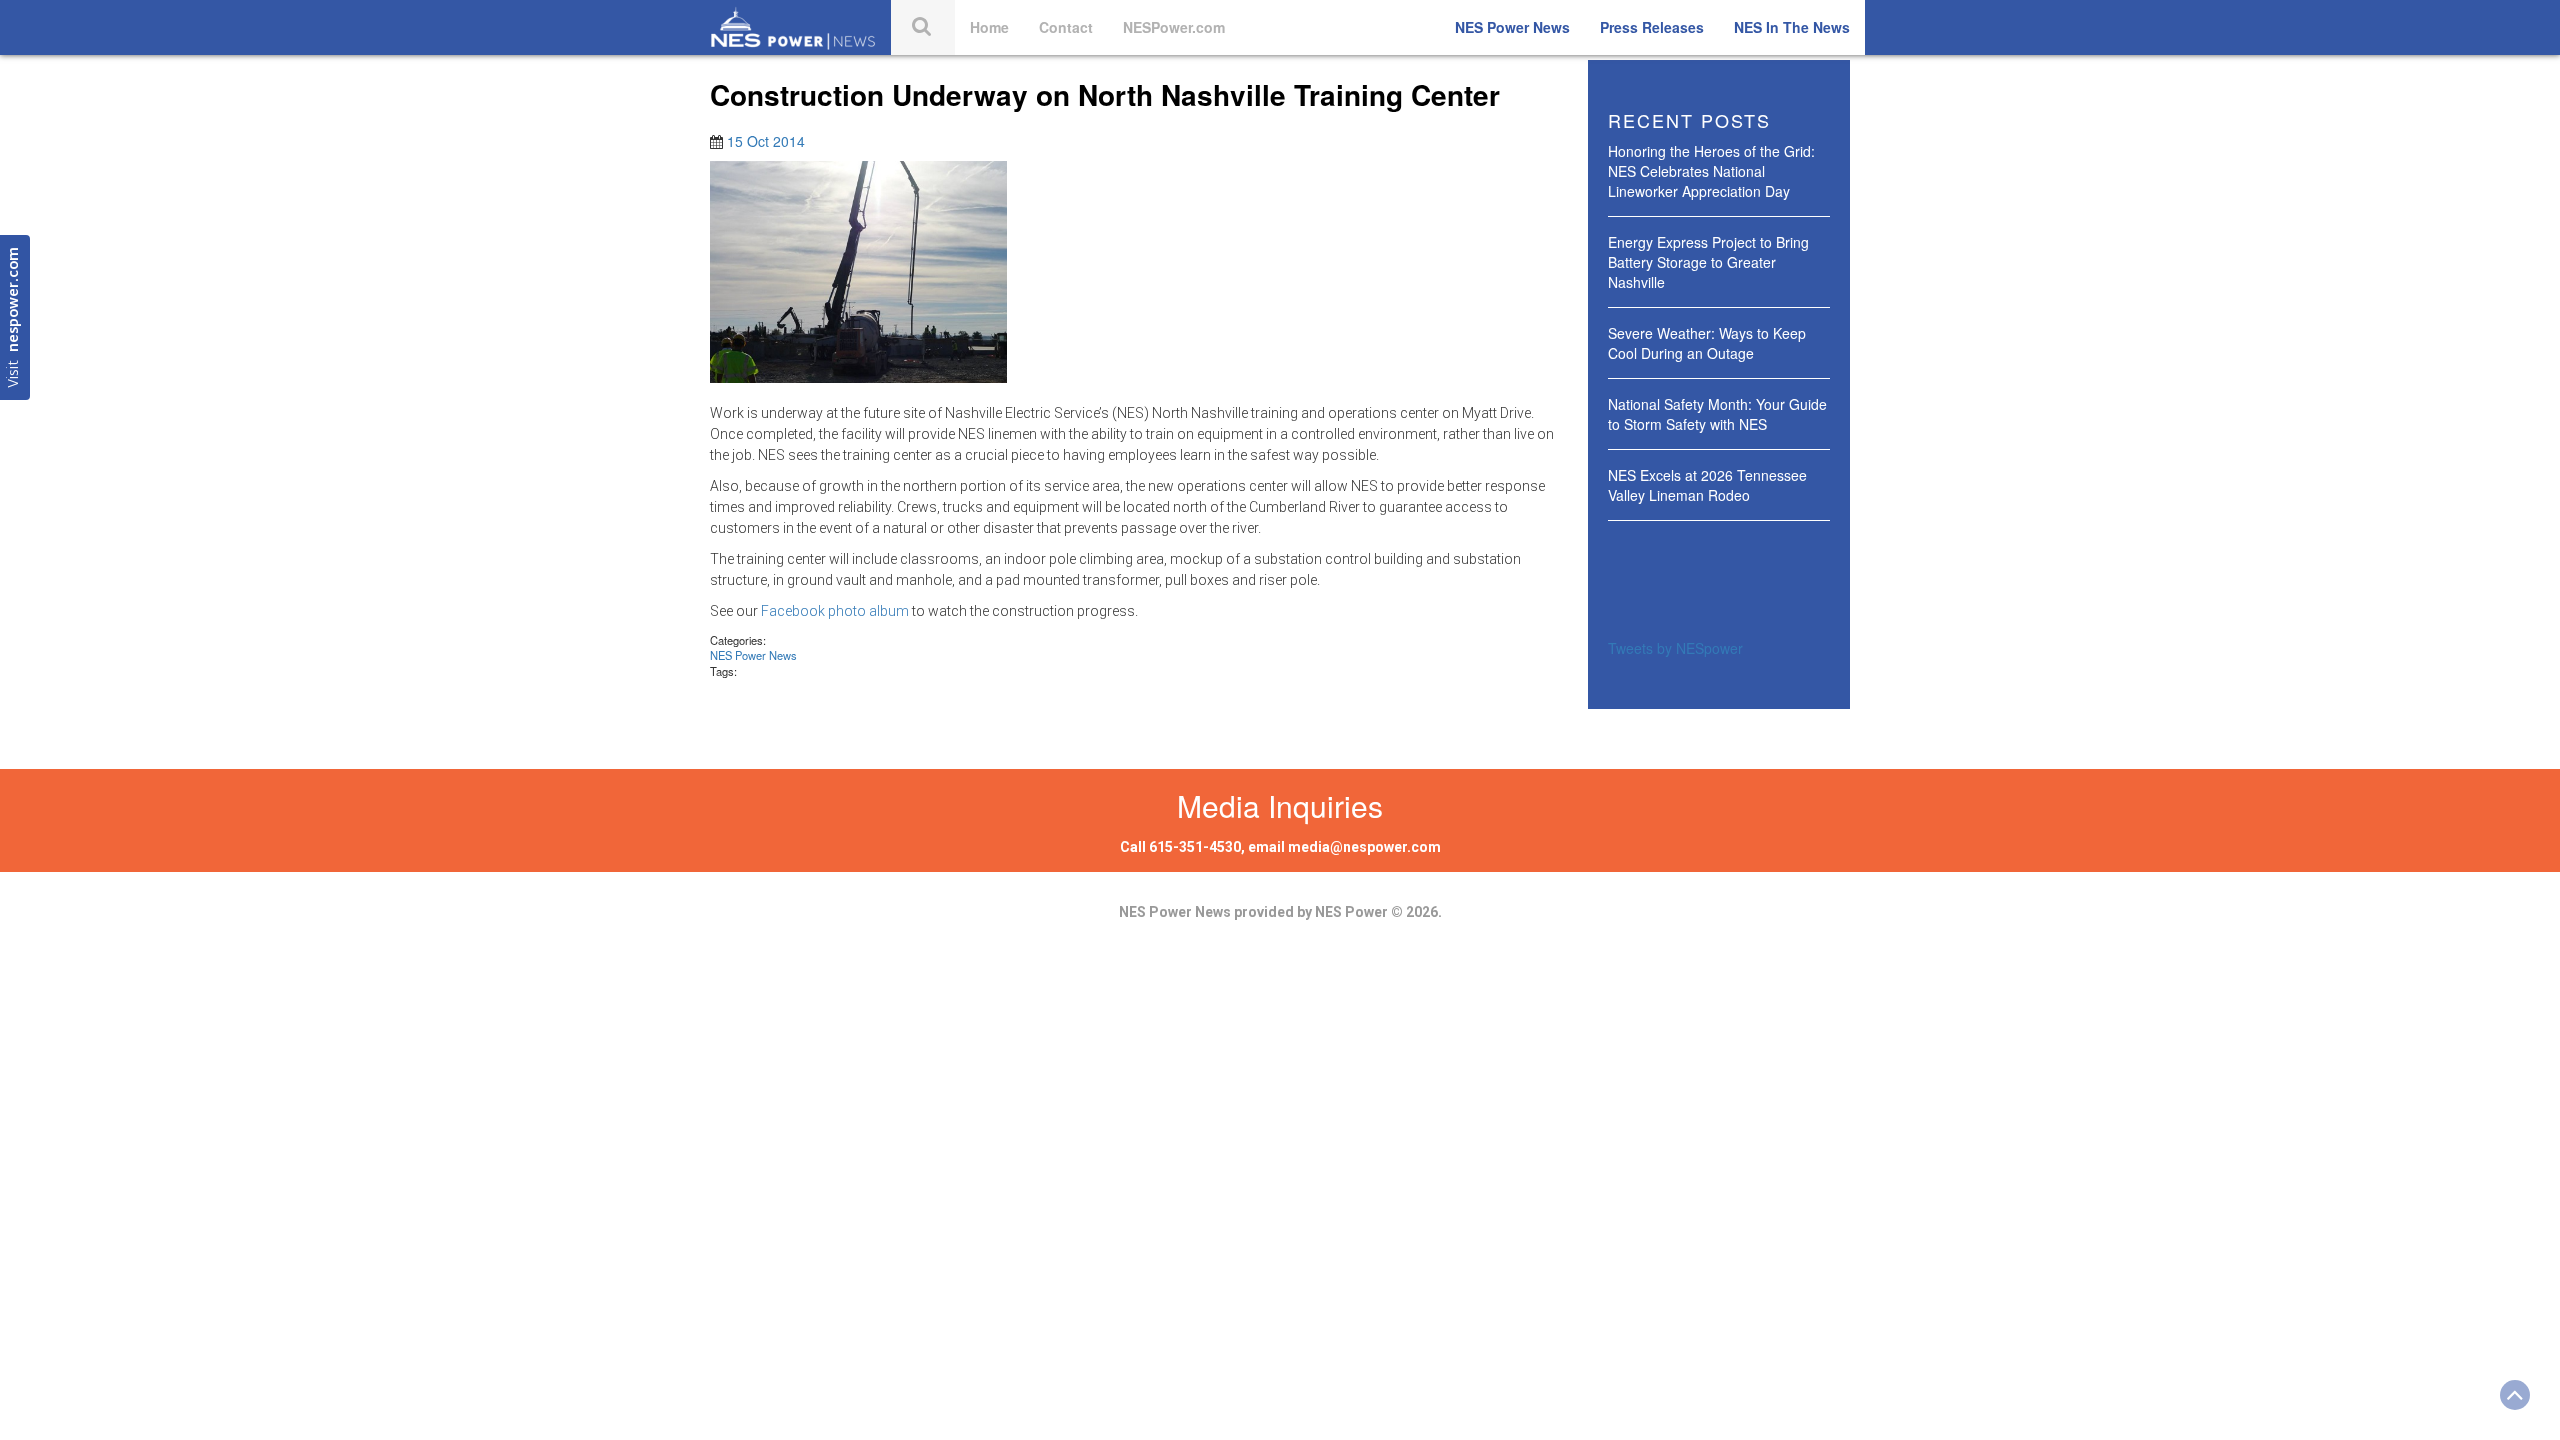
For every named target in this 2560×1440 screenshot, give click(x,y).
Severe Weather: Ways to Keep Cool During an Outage (1707, 343)
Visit (14, 317)
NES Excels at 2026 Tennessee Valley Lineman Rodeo (1707, 485)
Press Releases (1652, 27)
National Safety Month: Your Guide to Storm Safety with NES (1717, 414)
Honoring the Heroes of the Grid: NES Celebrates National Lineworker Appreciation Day (1711, 171)
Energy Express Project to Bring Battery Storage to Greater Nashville (1708, 262)
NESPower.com (1174, 27)
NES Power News (1512, 27)
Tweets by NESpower (1675, 648)
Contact (1066, 27)
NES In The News (1792, 27)
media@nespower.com (1364, 847)
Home (989, 27)
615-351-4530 (1195, 847)
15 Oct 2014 (766, 141)
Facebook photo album (835, 611)
